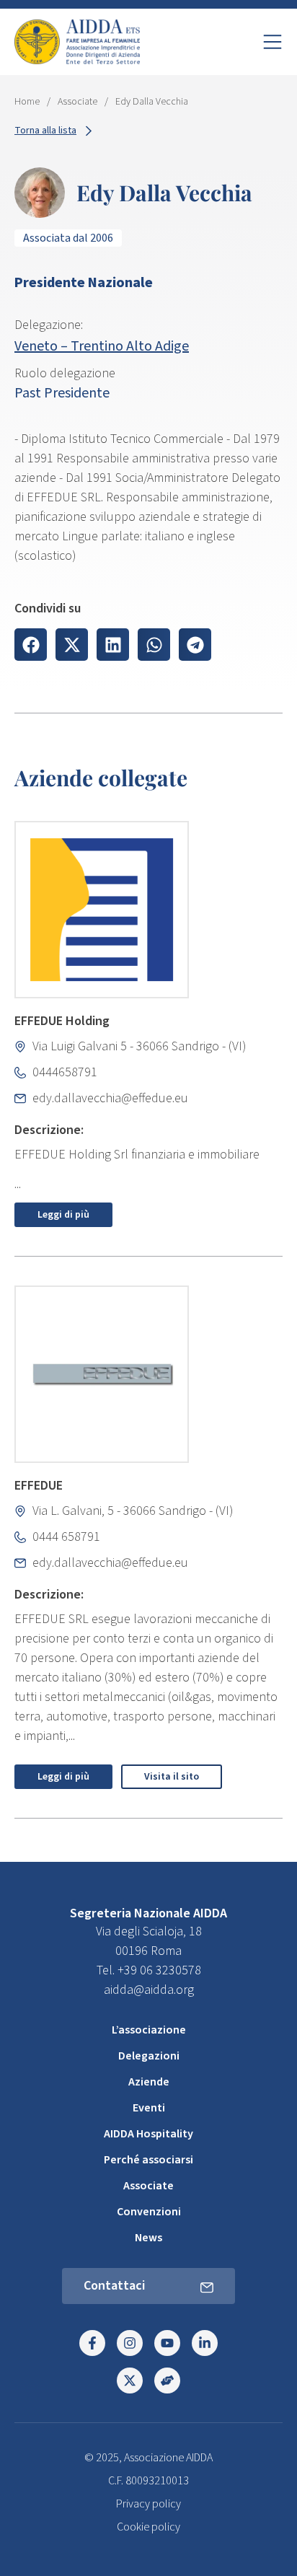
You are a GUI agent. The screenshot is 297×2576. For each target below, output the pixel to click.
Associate (77, 102)
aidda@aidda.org (149, 1990)
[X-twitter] (130, 2381)
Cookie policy (148, 2527)
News (148, 2238)
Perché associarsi (148, 2160)
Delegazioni (149, 2056)
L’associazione (149, 2030)
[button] (31, 645)
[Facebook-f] (92, 2343)
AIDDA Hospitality (148, 2134)
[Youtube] (167, 2343)
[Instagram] (130, 2343)
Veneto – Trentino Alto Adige (102, 346)
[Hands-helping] (167, 2381)
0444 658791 (66, 1537)
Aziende (149, 2082)
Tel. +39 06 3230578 (149, 1970)
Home (27, 102)
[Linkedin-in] (205, 2343)
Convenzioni (149, 2212)
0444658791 (65, 1072)
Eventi (149, 2108)
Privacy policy (148, 2504)
